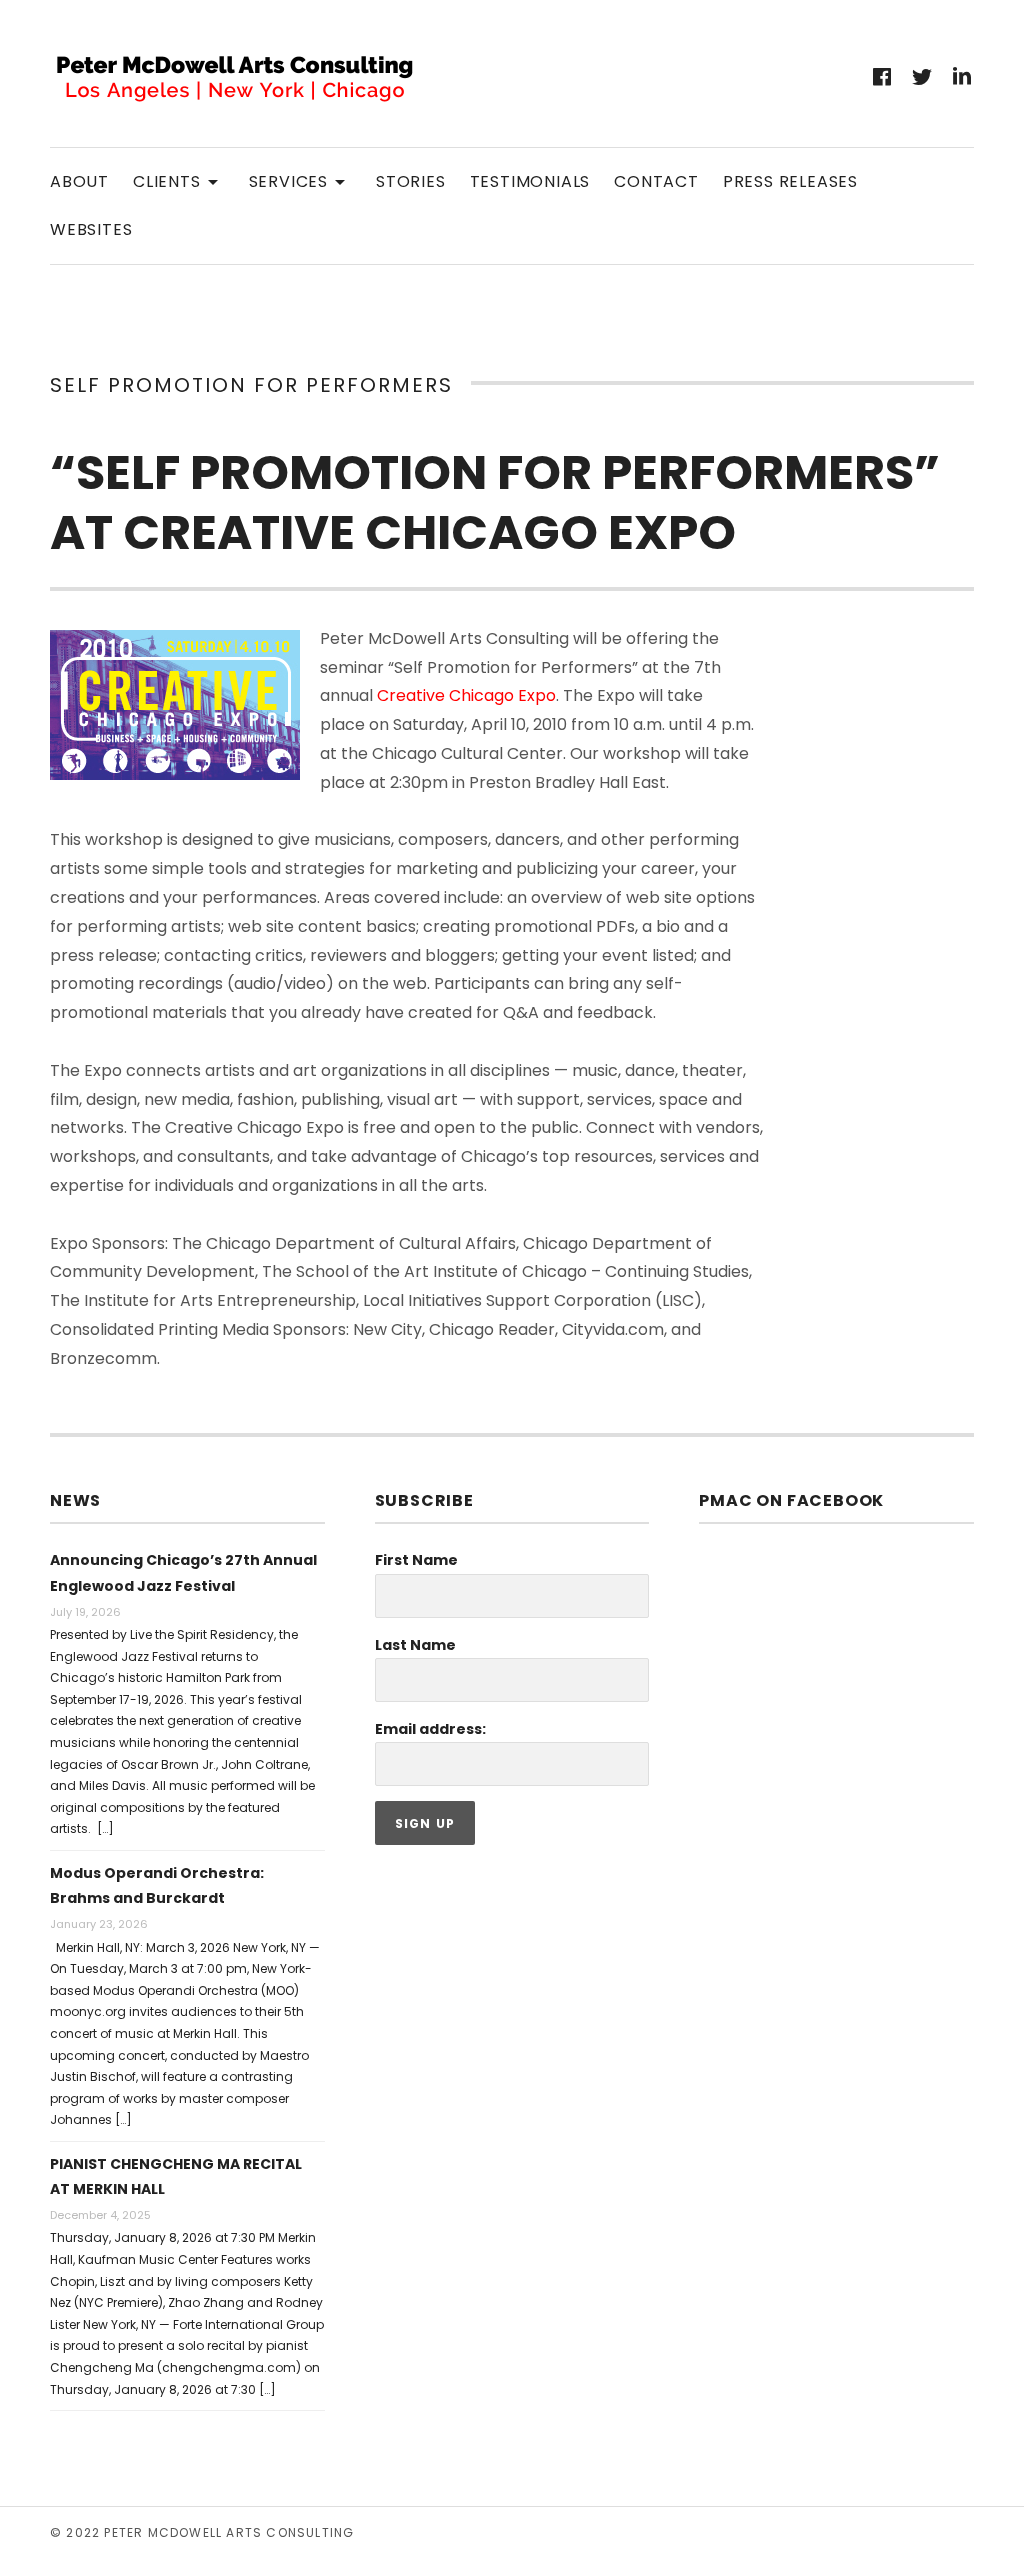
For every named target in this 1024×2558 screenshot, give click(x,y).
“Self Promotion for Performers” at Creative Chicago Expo (495, 502)
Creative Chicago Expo (466, 695)
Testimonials (530, 181)
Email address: (430, 1729)
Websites (91, 229)
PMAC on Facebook (791, 1500)
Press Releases (790, 181)
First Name (416, 1560)
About (79, 181)
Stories (411, 181)
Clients (179, 180)
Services (300, 180)
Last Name (415, 1645)
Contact (656, 181)
